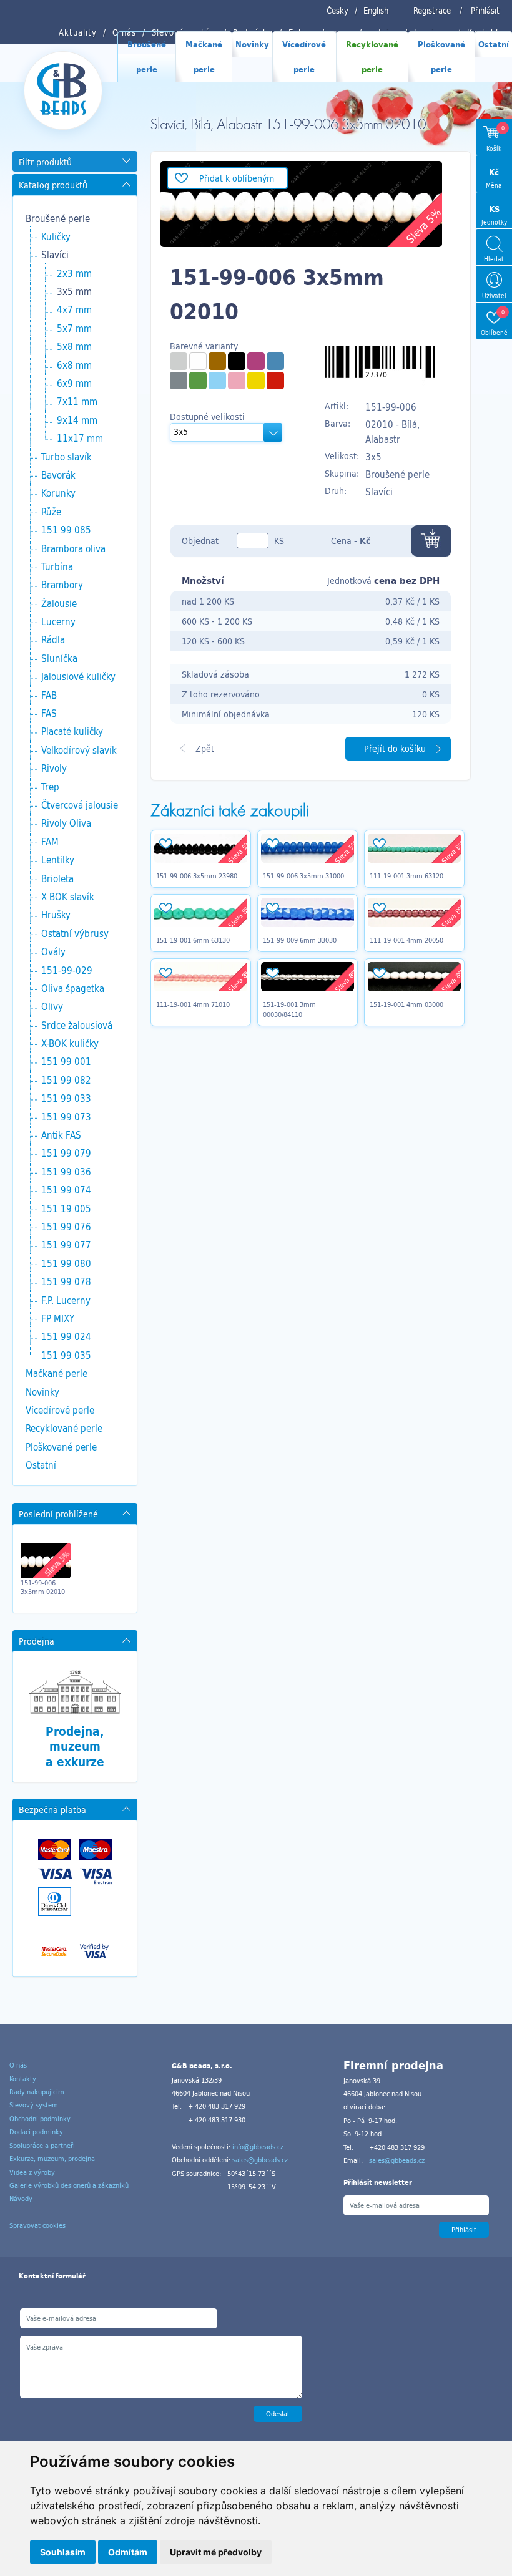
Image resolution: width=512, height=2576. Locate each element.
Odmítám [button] (128, 2552)
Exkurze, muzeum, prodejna (52, 2159)
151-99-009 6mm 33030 (300, 940)
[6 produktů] (256, 381)
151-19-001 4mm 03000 (406, 1004)
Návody (21, 2199)
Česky (337, 11)
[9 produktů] (217, 381)
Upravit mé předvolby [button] (216, 2552)
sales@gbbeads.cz (260, 2160)
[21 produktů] (198, 361)
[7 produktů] (237, 381)
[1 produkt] (179, 361)
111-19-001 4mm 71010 (193, 1004)
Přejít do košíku (395, 748)
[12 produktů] (198, 381)
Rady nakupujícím (37, 2092)
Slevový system (34, 2105)
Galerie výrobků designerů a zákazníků (69, 2185)
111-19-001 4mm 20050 (406, 940)
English (376, 11)
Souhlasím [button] (63, 2552)
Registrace (432, 11)
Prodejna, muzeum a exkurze (75, 1747)
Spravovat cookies (37, 2225)
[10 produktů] (275, 381)
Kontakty (23, 2079)
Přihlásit (485, 11)
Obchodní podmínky (40, 2119)
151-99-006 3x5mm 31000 (303, 876)
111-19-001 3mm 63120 (406, 876)
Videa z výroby (32, 2172)
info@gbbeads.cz (258, 2147)
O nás (18, 2065)
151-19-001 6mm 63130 (193, 940)
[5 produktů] (237, 361)
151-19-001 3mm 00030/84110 (289, 1009)
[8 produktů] (275, 361)
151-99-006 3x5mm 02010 (43, 1587)
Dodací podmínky (36, 2132)
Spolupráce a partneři (42, 2146)
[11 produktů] (217, 361)
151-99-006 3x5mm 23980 (197, 876)
